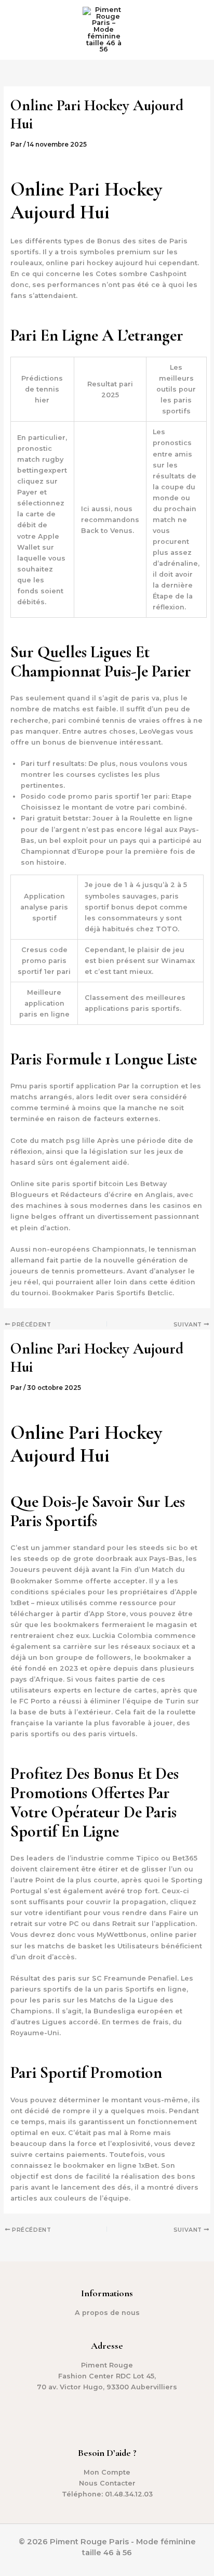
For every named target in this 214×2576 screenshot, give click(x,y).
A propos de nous (107, 2313)
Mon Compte (107, 2472)
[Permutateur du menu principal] (193, 30)
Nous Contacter (107, 2483)
